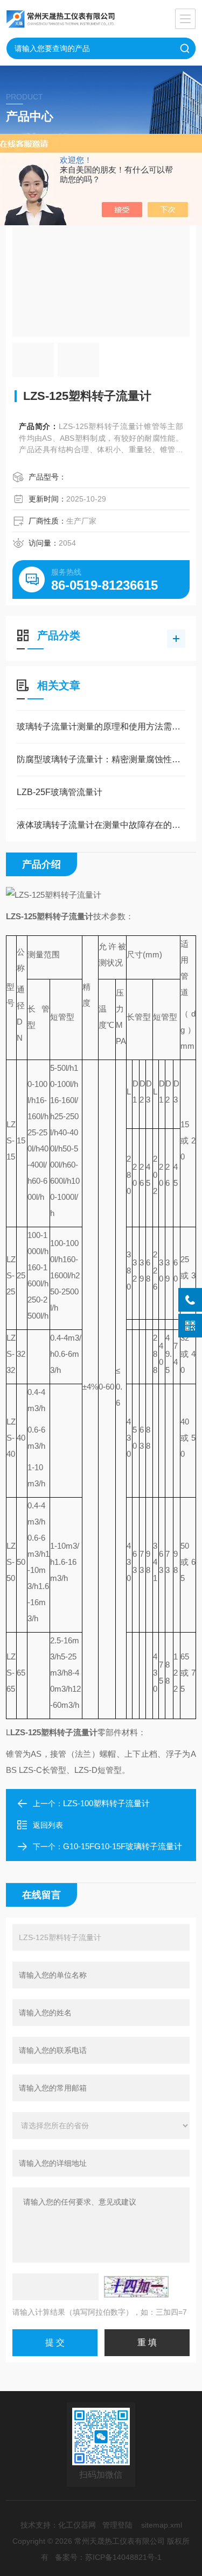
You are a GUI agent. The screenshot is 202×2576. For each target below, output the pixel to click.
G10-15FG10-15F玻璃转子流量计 (123, 1846)
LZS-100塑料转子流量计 (106, 1803)
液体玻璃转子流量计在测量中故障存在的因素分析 (101, 825)
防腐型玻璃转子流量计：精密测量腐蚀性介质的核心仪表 (101, 759)
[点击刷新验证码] (136, 2287)
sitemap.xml (162, 2525)
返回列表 (48, 1825)
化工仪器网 (77, 2525)
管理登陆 (117, 2525)
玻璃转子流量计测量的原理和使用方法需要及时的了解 (101, 727)
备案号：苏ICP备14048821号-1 (108, 2557)
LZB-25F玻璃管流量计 (60, 792)
